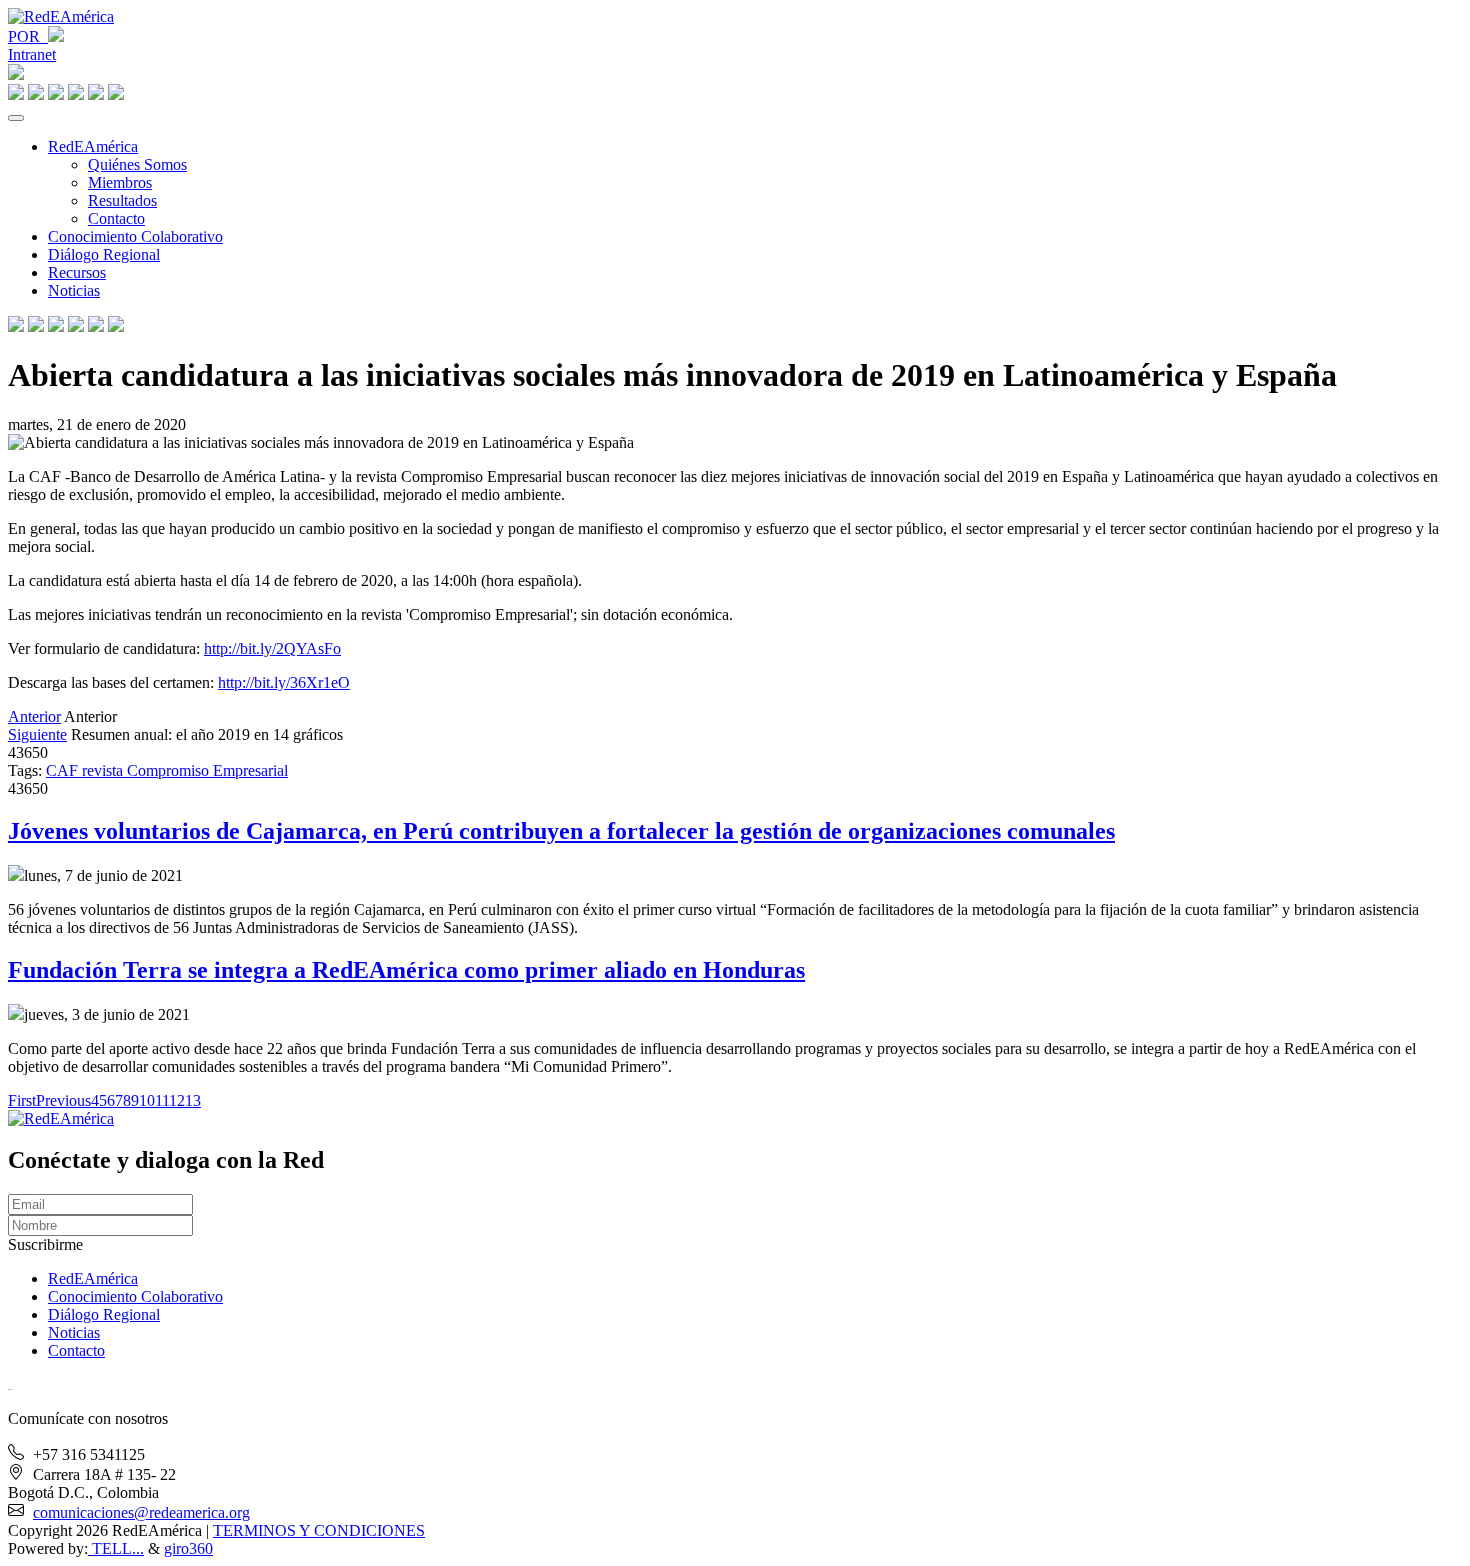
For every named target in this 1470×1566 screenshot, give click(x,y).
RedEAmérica (93, 146)
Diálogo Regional (104, 254)
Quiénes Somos (137, 164)
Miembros (120, 182)
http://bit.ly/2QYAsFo (272, 648)
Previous (63, 1100)
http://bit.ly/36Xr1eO (284, 682)
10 (147, 1100)
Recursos (77, 272)
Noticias (74, 290)
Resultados (122, 200)
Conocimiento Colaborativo (135, 236)
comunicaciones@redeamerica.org (141, 1512)
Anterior (34, 716)
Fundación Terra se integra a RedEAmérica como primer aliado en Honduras (406, 970)
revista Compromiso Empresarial (185, 770)
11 (162, 1100)
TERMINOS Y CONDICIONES (319, 1530)
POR (28, 36)
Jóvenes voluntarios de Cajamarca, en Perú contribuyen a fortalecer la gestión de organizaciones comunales (561, 831)
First (22, 1100)
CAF (64, 770)
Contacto (116, 218)
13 (193, 1100)
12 (177, 1100)
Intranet (32, 54)
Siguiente (37, 734)
